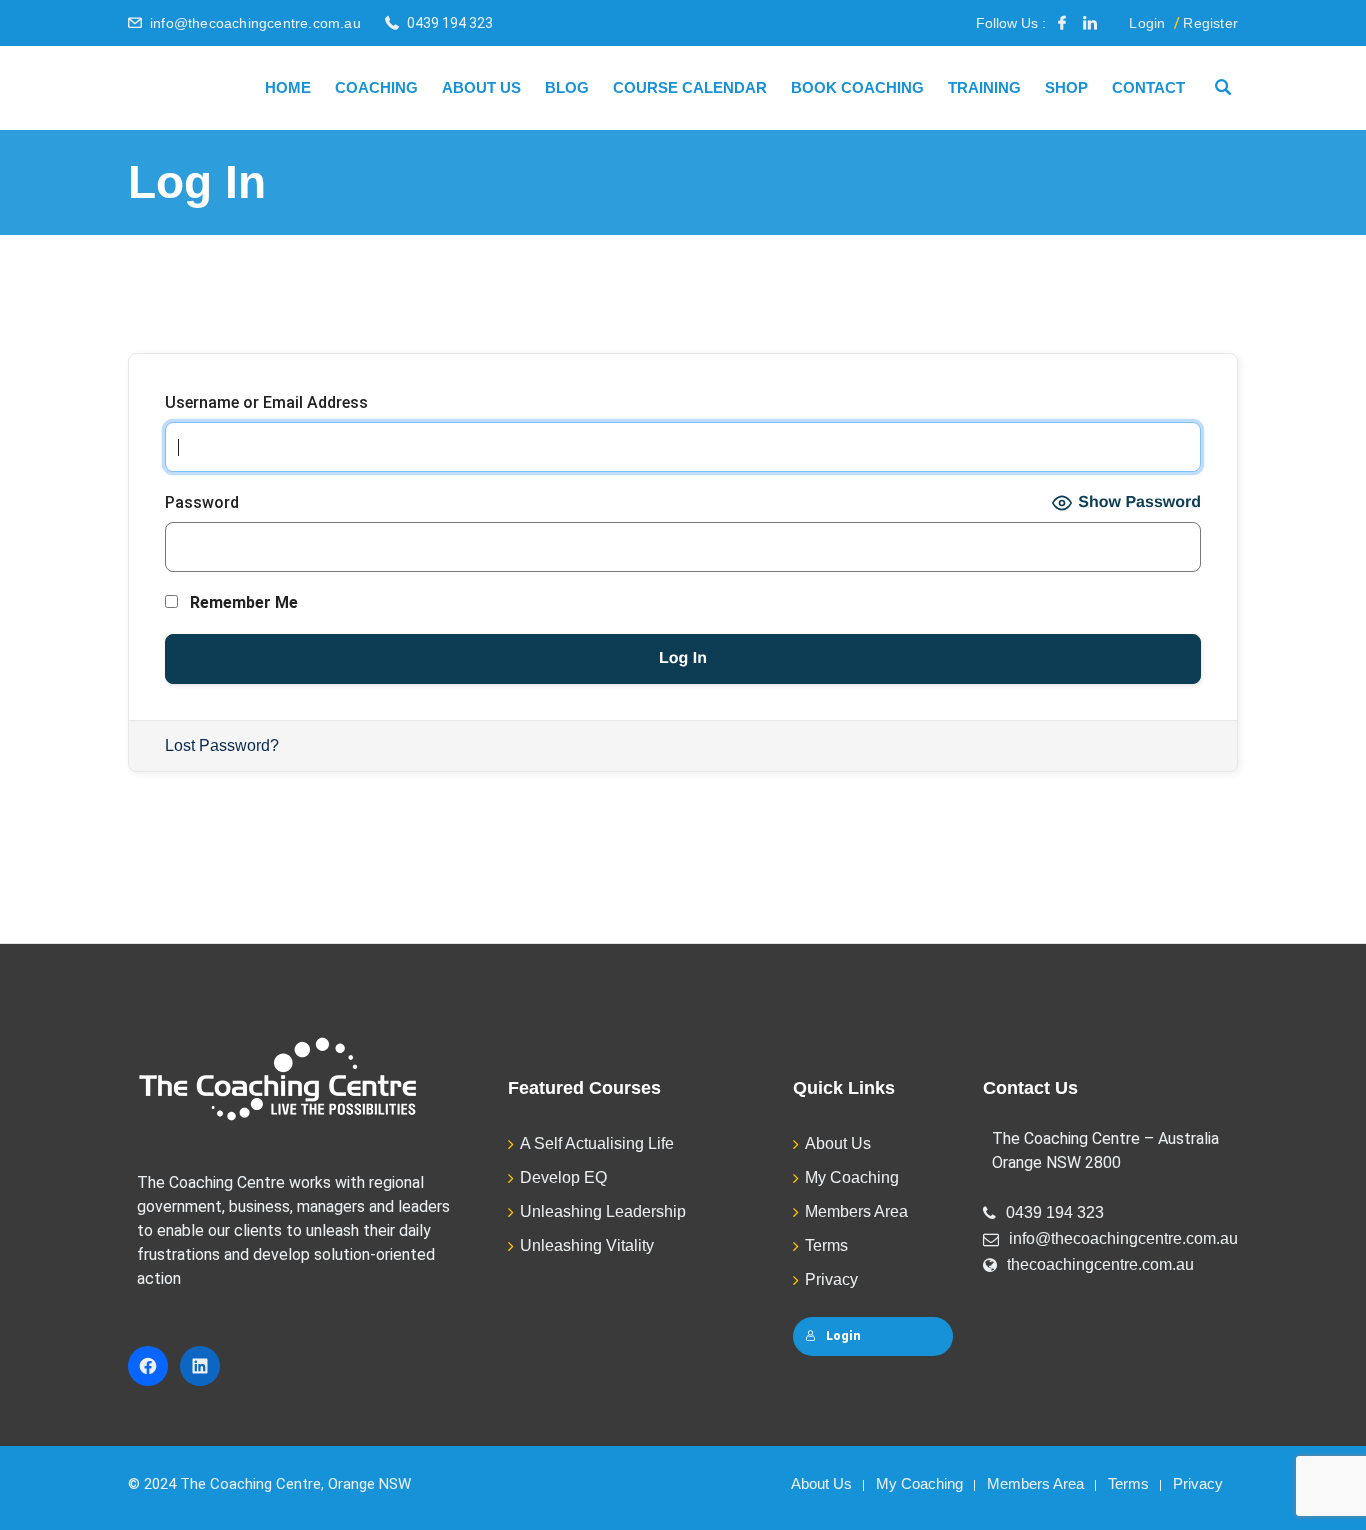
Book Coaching (857, 87)
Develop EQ (563, 1177)
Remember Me (242, 602)
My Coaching (852, 1177)
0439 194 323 (1055, 1212)
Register (1210, 23)
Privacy (831, 1279)
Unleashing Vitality (587, 1245)
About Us (481, 87)
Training (984, 87)
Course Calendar (690, 87)
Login (1147, 23)
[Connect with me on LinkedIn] (1090, 23)
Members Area (856, 1211)
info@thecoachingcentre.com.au (255, 23)
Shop (1066, 87)
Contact (1148, 87)
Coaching (376, 87)
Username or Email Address (266, 402)
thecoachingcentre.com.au (1100, 1264)
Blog (567, 87)
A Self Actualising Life (597, 1143)
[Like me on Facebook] (1062, 23)
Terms (826, 1245)
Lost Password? (222, 745)
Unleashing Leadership (603, 1211)
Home (288, 87)
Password (202, 502)
